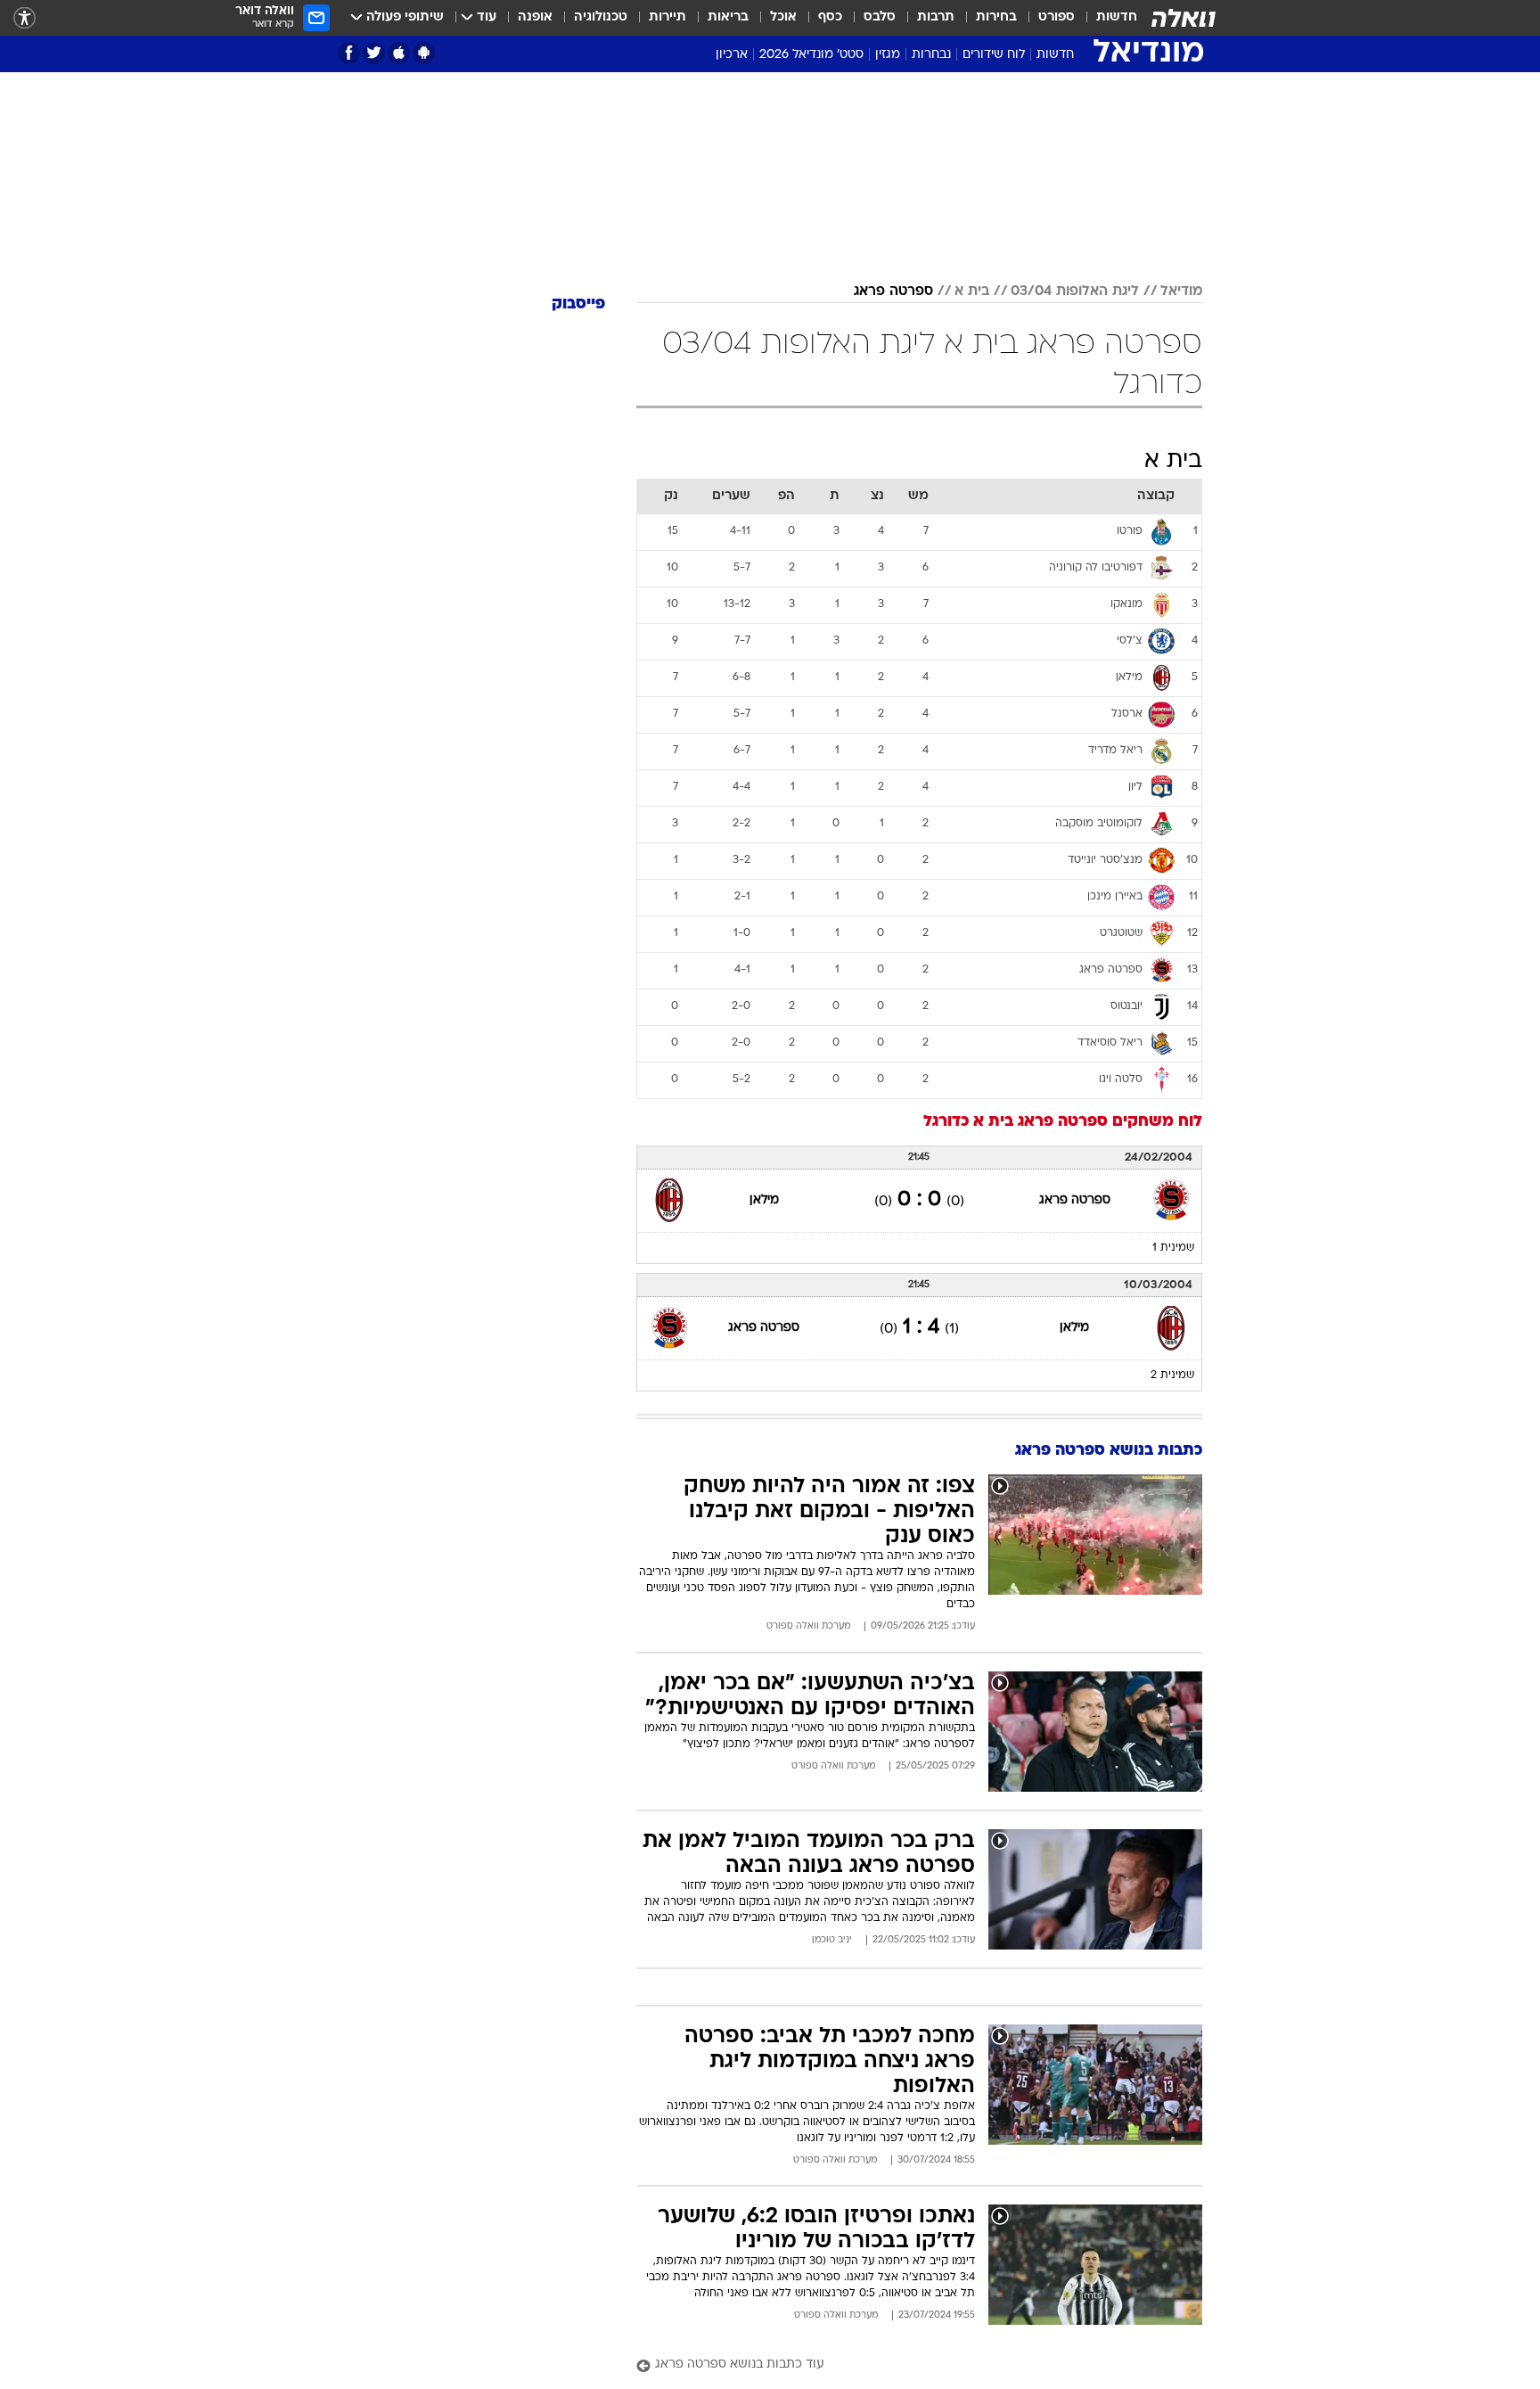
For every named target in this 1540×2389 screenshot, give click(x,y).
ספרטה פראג (893, 291)
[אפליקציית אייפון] (399, 53)
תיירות (668, 17)
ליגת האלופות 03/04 (1075, 291)
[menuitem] (1106, 18)
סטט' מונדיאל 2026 (811, 55)
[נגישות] (25, 18)
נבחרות (931, 55)
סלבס (880, 17)
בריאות (728, 17)
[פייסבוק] (349, 53)
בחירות (996, 17)
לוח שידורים (994, 55)
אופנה (535, 17)
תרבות (936, 17)
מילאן (764, 1200)
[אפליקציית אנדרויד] (424, 53)
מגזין (888, 55)
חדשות (1117, 17)
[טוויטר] (374, 53)
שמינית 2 (1172, 1375)
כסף (830, 17)
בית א (972, 291)
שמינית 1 (1173, 1248)
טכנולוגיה (601, 17)
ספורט (1057, 17)
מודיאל (1181, 291)
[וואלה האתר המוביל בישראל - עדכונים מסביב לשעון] (1184, 18)
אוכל (783, 17)
